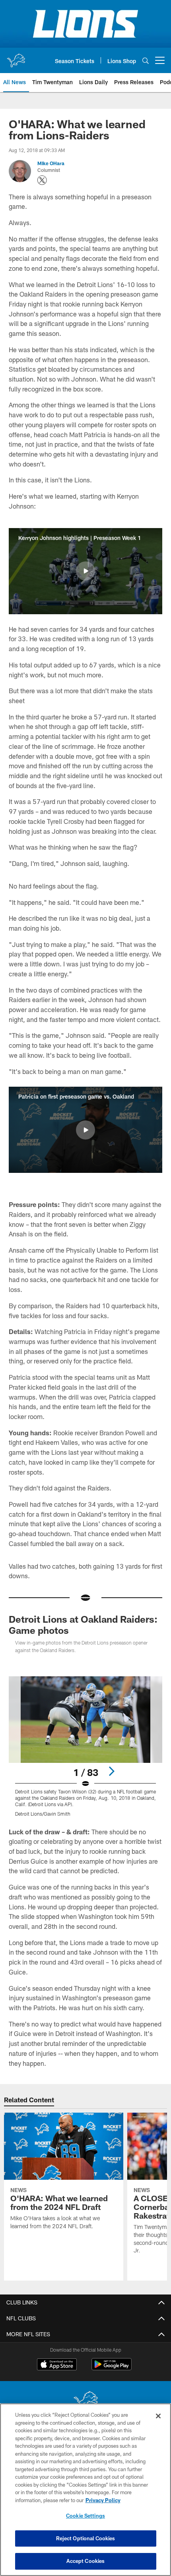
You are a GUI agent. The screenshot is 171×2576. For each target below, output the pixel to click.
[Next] (111, 1771)
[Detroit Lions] (85, 2401)
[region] (85, 2490)
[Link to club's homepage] (16, 57)
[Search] (146, 61)
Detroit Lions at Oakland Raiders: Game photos (83, 1624)
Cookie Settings (85, 2516)
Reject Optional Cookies (86, 2538)
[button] (85, 571)
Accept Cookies (86, 2561)
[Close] (158, 2416)
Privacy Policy (103, 2500)
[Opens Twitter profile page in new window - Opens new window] (42, 180)
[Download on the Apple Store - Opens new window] (57, 2365)
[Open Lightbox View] (85, 1746)
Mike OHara (51, 163)
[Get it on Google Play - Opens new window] (112, 2368)
